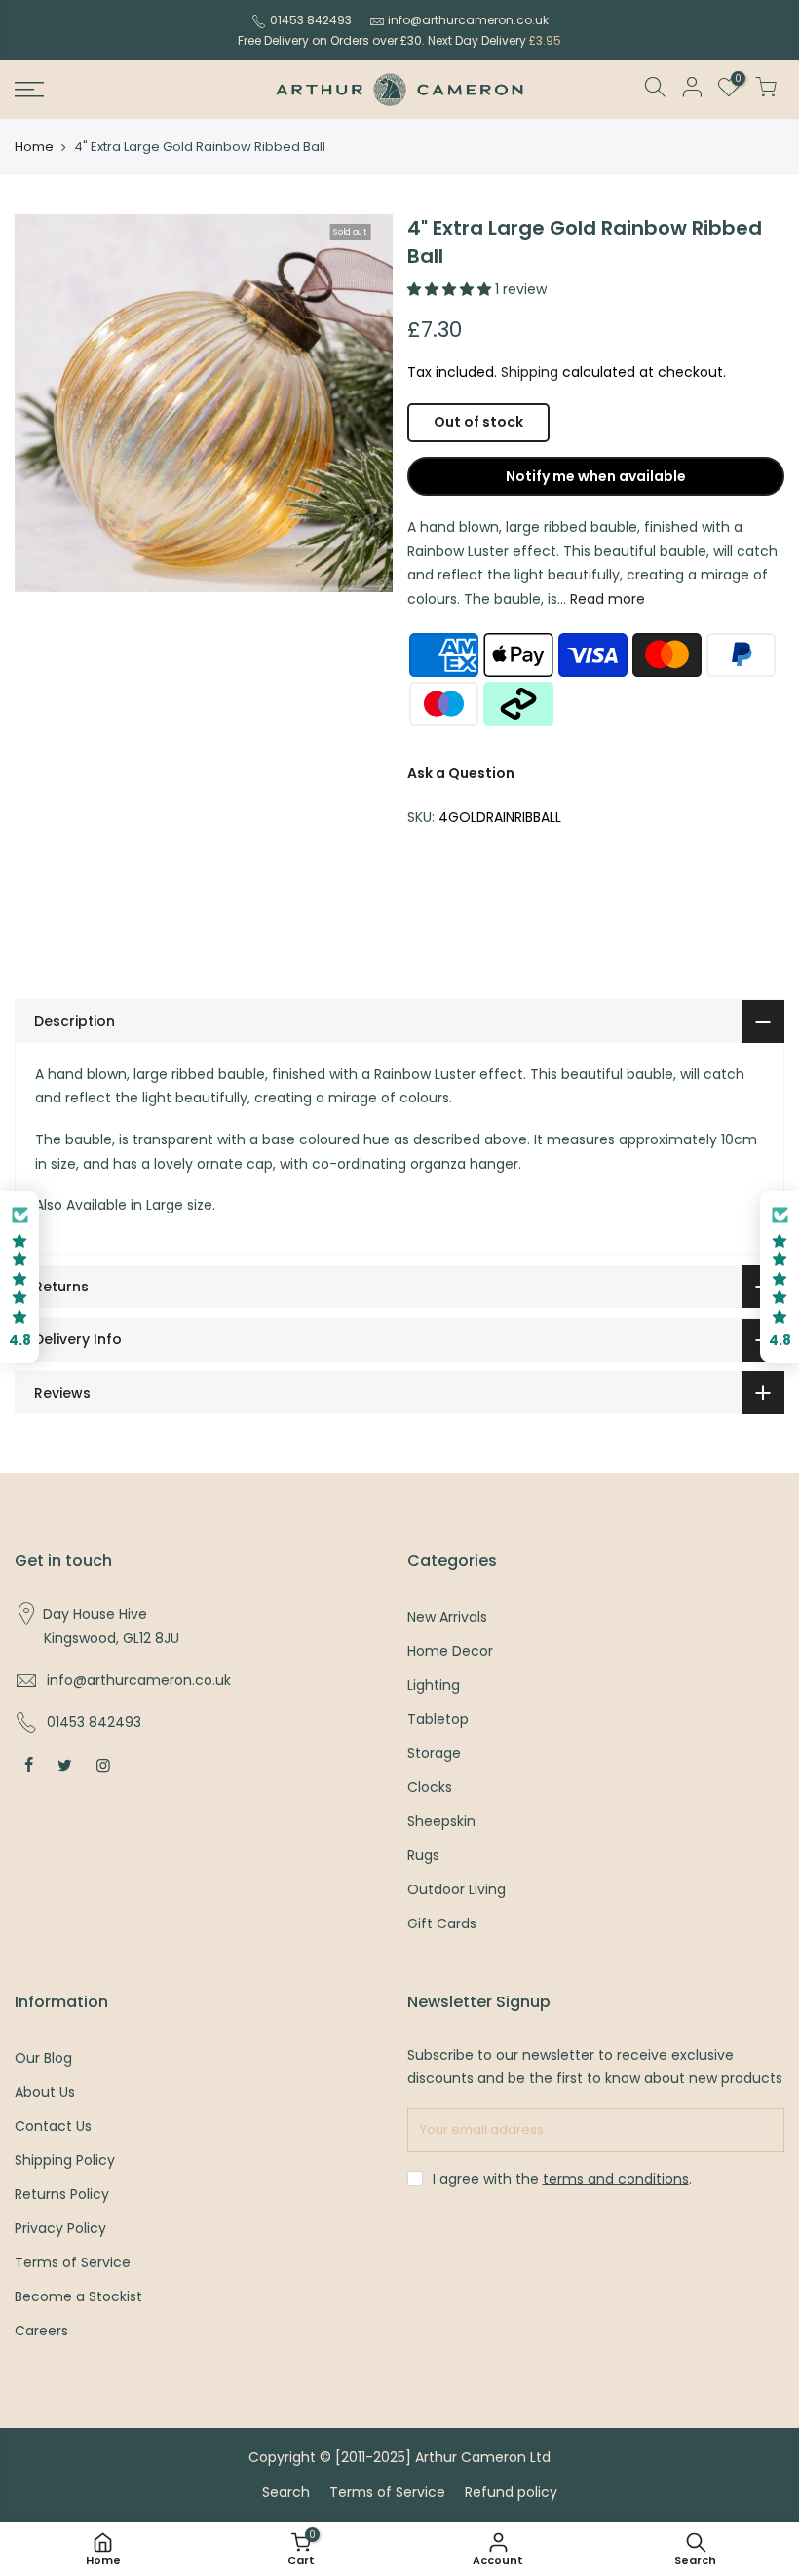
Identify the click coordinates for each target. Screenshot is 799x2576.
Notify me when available (596, 476)
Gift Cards (442, 1923)
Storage (434, 1753)
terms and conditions (616, 2179)
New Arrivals (447, 1617)
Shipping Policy (65, 2160)
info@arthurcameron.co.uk (468, 20)
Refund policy (511, 2492)
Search (286, 2492)
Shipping (530, 372)
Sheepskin (441, 1821)
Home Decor (450, 1651)
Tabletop (438, 1719)
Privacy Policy (60, 2228)
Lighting (434, 1685)
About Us (45, 2092)
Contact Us (53, 2126)
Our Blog (43, 2058)
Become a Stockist (78, 2296)
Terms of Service (73, 2262)
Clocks (430, 1787)
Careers (41, 2331)
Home (34, 147)
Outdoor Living (457, 1889)
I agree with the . (562, 2179)
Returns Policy (62, 2194)
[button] (19, 1277)
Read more (606, 599)
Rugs (423, 1855)
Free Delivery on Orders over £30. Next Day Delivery (399, 40)
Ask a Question (461, 773)
